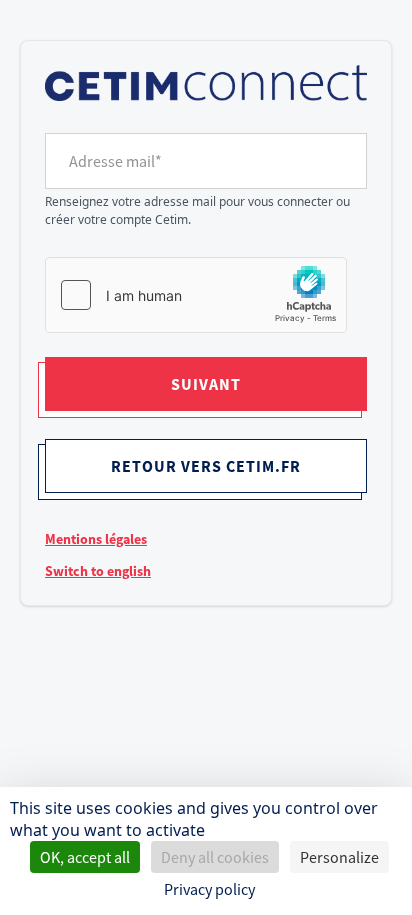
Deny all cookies (215, 857)
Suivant (206, 384)
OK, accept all (85, 857)
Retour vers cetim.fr (206, 466)
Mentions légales (96, 539)
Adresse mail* (115, 161)
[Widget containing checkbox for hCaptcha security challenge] (196, 295)
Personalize (339, 857)
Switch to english (98, 571)
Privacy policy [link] (209, 889)
